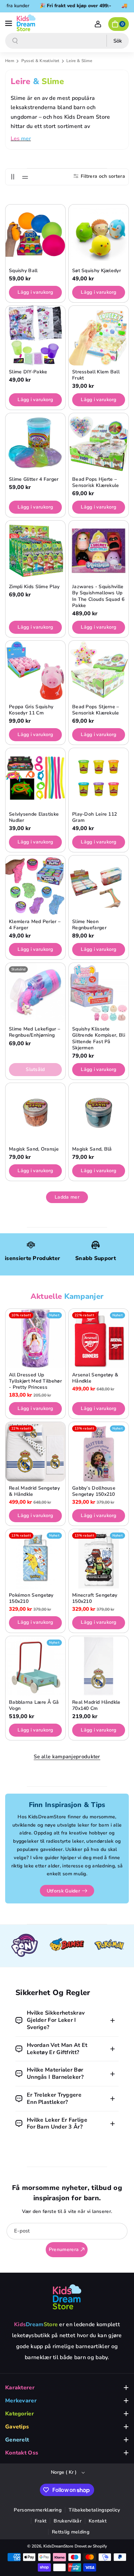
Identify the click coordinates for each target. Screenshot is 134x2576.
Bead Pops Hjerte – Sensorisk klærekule (96, 482)
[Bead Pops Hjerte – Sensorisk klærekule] (99, 443)
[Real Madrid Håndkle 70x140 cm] (99, 1666)
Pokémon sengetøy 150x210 (31, 1598)
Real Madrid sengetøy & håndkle (34, 1491)
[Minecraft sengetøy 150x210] (99, 1559)
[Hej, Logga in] (98, 24)
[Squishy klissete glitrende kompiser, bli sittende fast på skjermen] (99, 993)
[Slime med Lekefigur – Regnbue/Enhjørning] (35, 993)
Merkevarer (21, 2401)
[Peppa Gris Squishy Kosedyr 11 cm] (35, 671)
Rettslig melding (71, 2532)
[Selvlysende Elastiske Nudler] (35, 778)
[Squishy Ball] (35, 234)
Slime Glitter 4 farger (34, 479)
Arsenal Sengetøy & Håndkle (95, 1378)
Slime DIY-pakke (28, 372)
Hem (10, 61)
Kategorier (20, 2414)
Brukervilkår (68, 2521)
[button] (9, 23)
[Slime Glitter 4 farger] (35, 443)
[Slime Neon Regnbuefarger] (99, 885)
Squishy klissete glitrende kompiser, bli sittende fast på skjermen (99, 1039)
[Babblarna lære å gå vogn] (35, 1666)
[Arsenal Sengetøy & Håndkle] (99, 1339)
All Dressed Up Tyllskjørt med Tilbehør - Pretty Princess (35, 1381)
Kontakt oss (22, 2453)
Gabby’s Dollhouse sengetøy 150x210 (94, 1491)
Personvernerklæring (38, 2510)
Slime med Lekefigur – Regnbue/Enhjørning (35, 1032)
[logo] (67, 2297)
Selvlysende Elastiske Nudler (34, 817)
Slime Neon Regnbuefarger (89, 925)
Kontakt (98, 2521)
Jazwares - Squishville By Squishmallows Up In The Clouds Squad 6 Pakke (98, 596)
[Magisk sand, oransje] (35, 1113)
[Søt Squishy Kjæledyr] (99, 234)
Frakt (41, 2521)
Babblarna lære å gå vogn (34, 1705)
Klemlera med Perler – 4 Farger (35, 925)
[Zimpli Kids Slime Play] (35, 550)
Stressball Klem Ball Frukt (96, 375)
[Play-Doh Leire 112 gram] (99, 778)
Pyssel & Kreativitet (41, 61)
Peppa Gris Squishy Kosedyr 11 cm (31, 710)
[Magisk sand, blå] (99, 1113)
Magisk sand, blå (92, 1149)
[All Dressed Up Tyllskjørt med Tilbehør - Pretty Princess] (35, 1339)
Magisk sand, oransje (34, 1149)
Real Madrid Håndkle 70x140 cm (96, 1705)
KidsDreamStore (58, 2546)
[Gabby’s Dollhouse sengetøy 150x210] (99, 1452)
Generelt (17, 2440)
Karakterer (20, 2388)
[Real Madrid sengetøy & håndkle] (35, 1452)
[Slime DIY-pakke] (35, 336)
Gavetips (17, 2427)
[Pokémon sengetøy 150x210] (35, 1559)
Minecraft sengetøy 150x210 (95, 1598)
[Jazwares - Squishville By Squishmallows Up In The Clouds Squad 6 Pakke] (99, 550)
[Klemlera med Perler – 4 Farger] (35, 885)
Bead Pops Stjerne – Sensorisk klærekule (96, 710)
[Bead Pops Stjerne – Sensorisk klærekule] (99, 671)
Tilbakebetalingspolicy (94, 2510)
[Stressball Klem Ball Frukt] (99, 336)
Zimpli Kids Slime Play (34, 587)
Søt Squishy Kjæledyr (97, 271)
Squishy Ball (23, 271)
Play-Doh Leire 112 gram (94, 817)
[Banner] (25, 1946)
